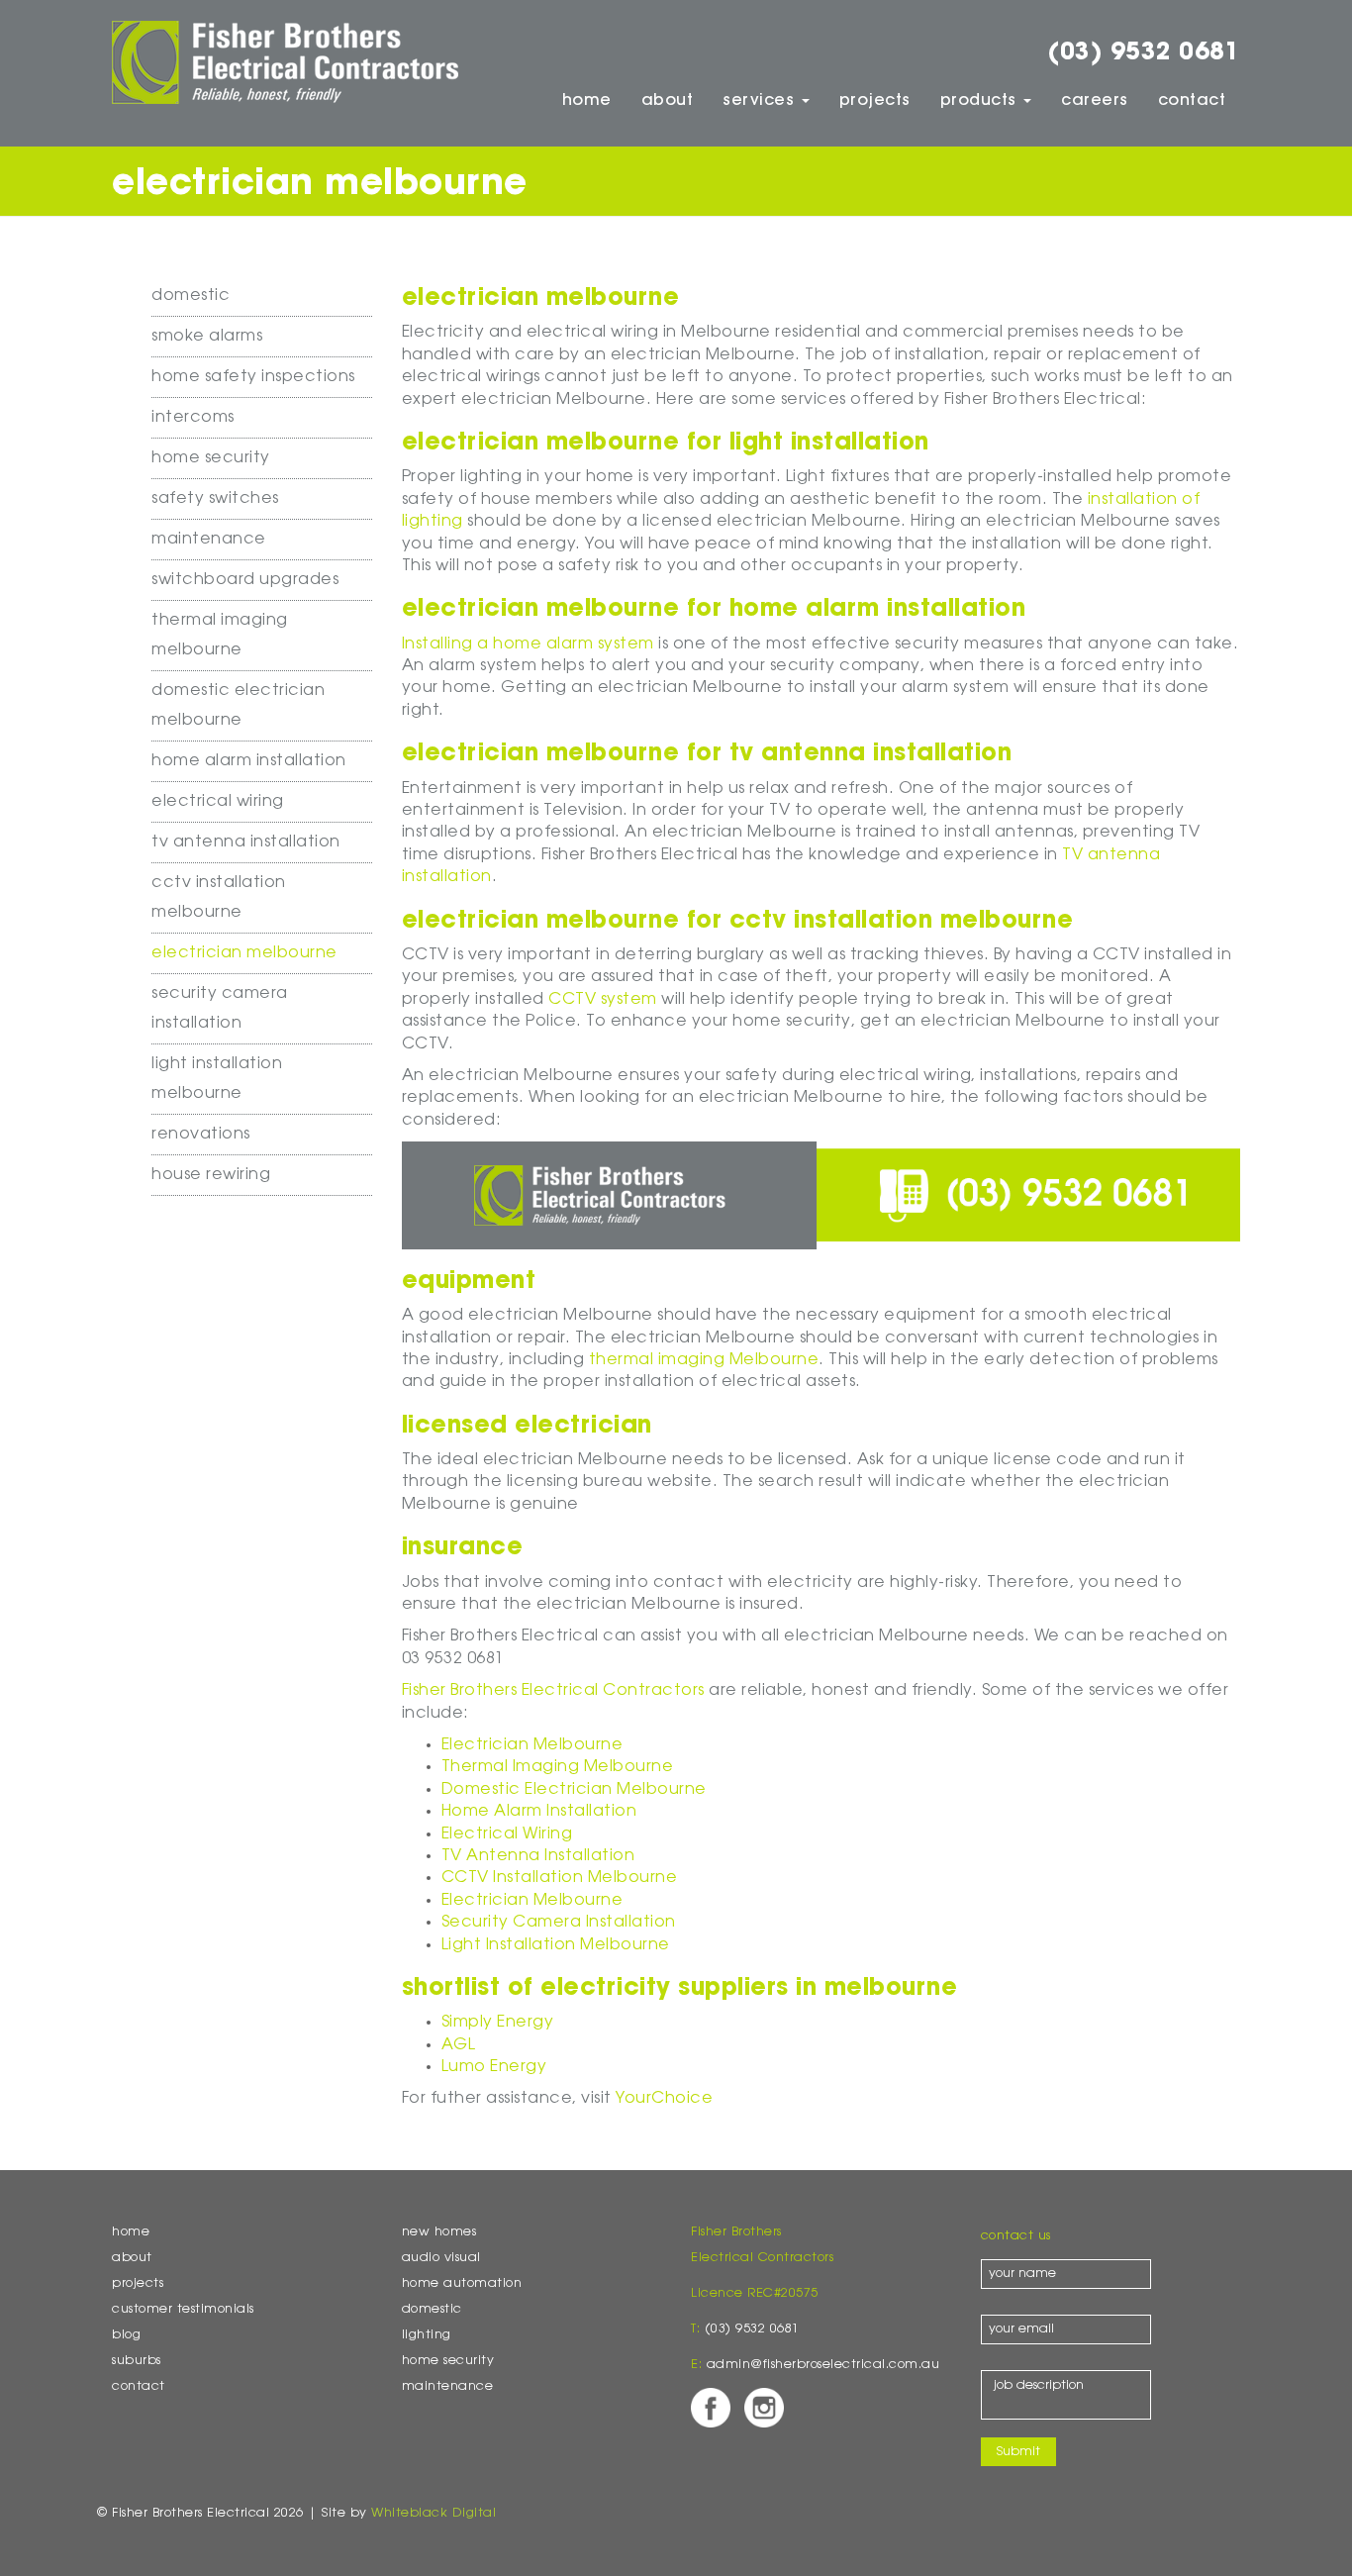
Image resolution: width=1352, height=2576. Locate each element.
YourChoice (664, 2099)
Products (981, 101)
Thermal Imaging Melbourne (558, 1767)
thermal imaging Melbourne (704, 1360)
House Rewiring (211, 1175)
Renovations (201, 1135)
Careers (1095, 101)
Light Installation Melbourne (556, 1945)
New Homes (439, 2232)
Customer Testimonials (183, 2310)
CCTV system (603, 1000)
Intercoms (193, 418)
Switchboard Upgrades (245, 580)
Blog (126, 2335)
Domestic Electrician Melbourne (574, 1790)
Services (761, 101)
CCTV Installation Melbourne (560, 1878)
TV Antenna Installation (246, 842)
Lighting (427, 2335)
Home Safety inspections (253, 377)
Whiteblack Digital (434, 2514)
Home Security (211, 458)
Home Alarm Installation (249, 761)
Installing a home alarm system (528, 644)
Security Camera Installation (559, 1923)
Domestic (191, 296)
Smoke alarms (207, 337)
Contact (1192, 101)
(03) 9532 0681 (1144, 53)
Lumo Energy (494, 2067)
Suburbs (137, 2361)
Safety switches (215, 499)
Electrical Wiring (218, 802)
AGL (459, 2045)
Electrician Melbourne (244, 953)
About (668, 101)
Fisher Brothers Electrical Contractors (553, 1691)
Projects (875, 101)
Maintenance (209, 540)
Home (587, 101)
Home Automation (462, 2284)
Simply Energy (498, 2023)
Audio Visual (441, 2258)
